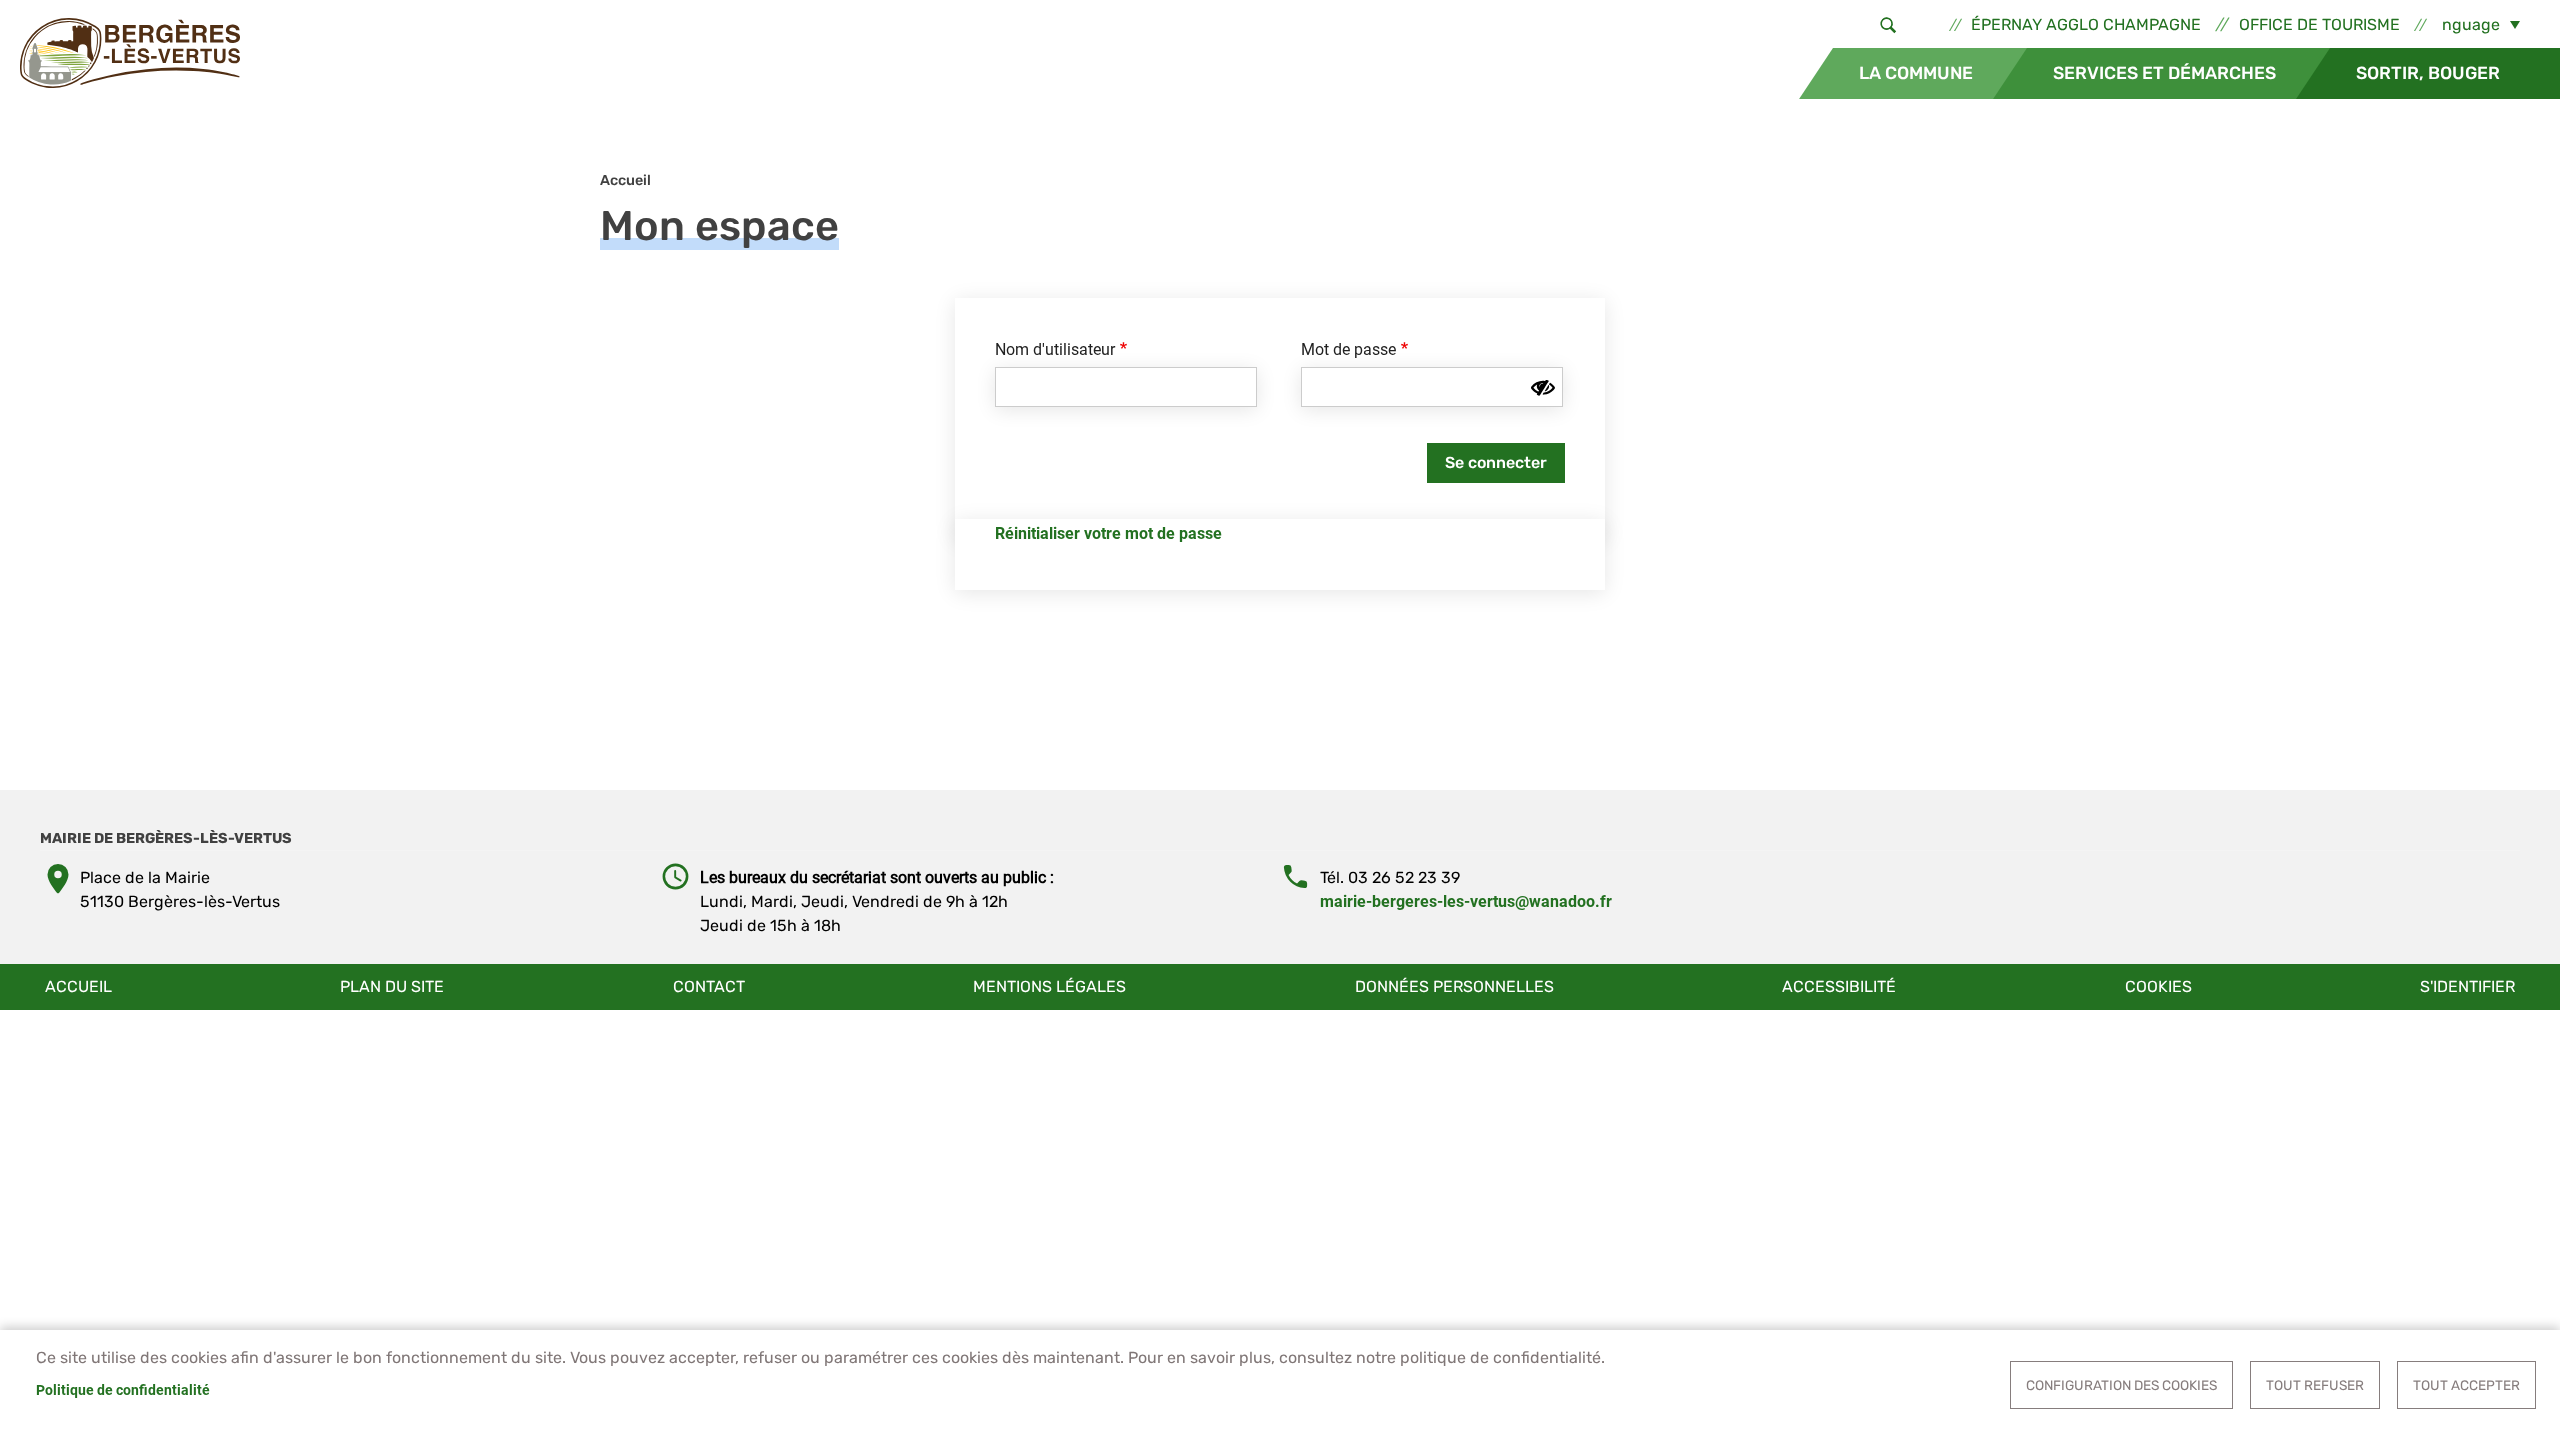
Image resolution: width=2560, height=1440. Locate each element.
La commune (1916, 73)
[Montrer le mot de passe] (1543, 388)
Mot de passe (1348, 349)
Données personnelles (1454, 986)
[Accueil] (130, 53)
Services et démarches (2164, 73)
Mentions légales (1049, 986)
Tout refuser (2315, 1385)
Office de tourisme (2319, 24)
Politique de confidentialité (123, 1390)
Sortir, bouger (2428, 73)
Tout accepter (2466, 1385)
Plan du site (392, 986)
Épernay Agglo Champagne (2086, 24)
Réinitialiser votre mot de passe (1108, 533)
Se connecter (1496, 462)
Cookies (2158, 986)
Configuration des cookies (2121, 1385)
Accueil (625, 180)
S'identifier (2467, 986)
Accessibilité (1839, 986)
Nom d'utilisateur (1055, 349)
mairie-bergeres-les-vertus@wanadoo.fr (1466, 901)
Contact (709, 986)
